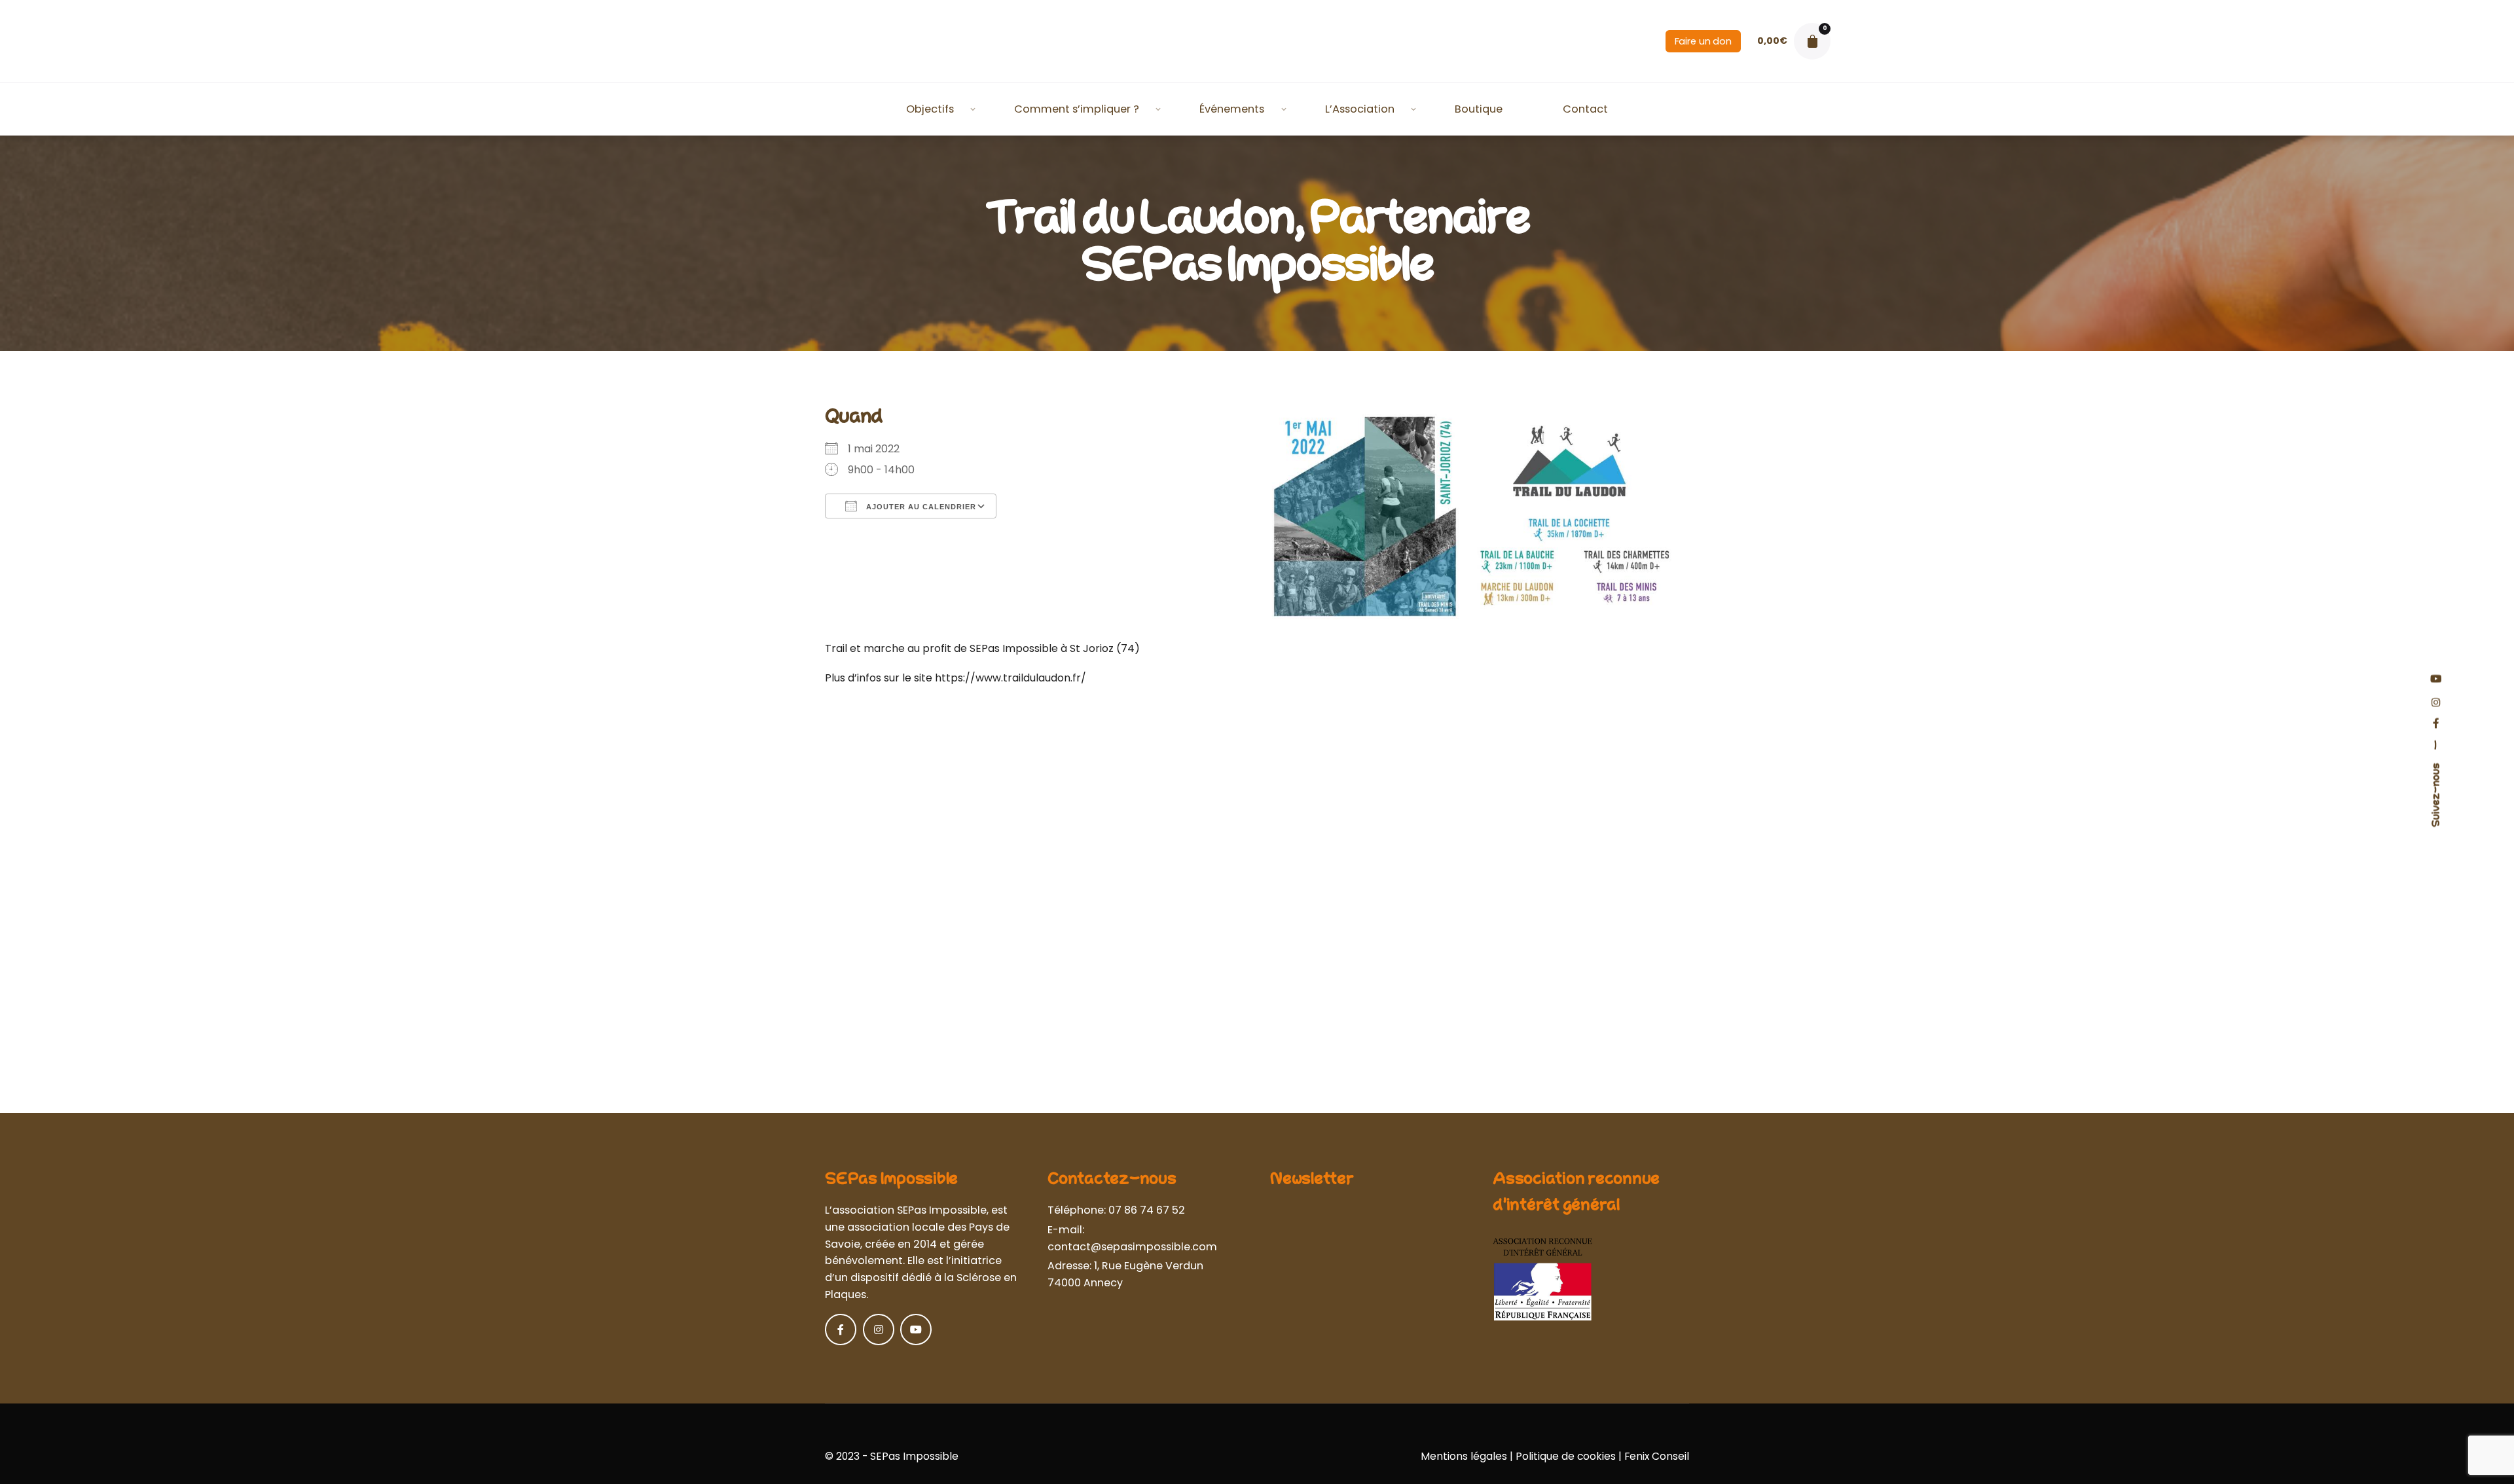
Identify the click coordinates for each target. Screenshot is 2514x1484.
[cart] (1812, 41)
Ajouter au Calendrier (920, 507)
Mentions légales (1464, 1456)
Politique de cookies (1566, 1456)
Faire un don (1703, 41)
